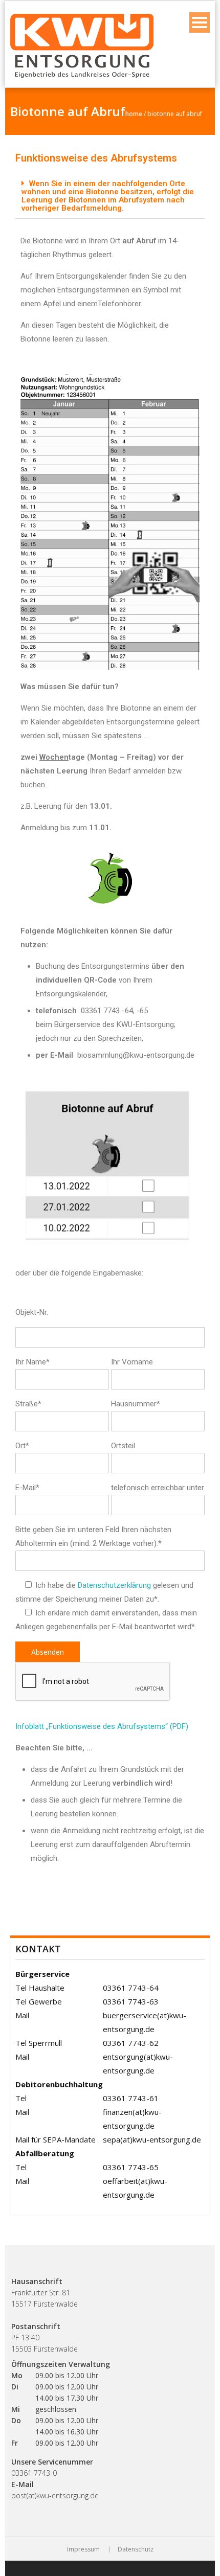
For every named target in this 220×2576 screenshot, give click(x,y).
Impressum (83, 2549)
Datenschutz (136, 2549)
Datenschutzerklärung (114, 1585)
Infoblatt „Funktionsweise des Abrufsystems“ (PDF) (102, 1726)
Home (134, 114)
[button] (110, 196)
